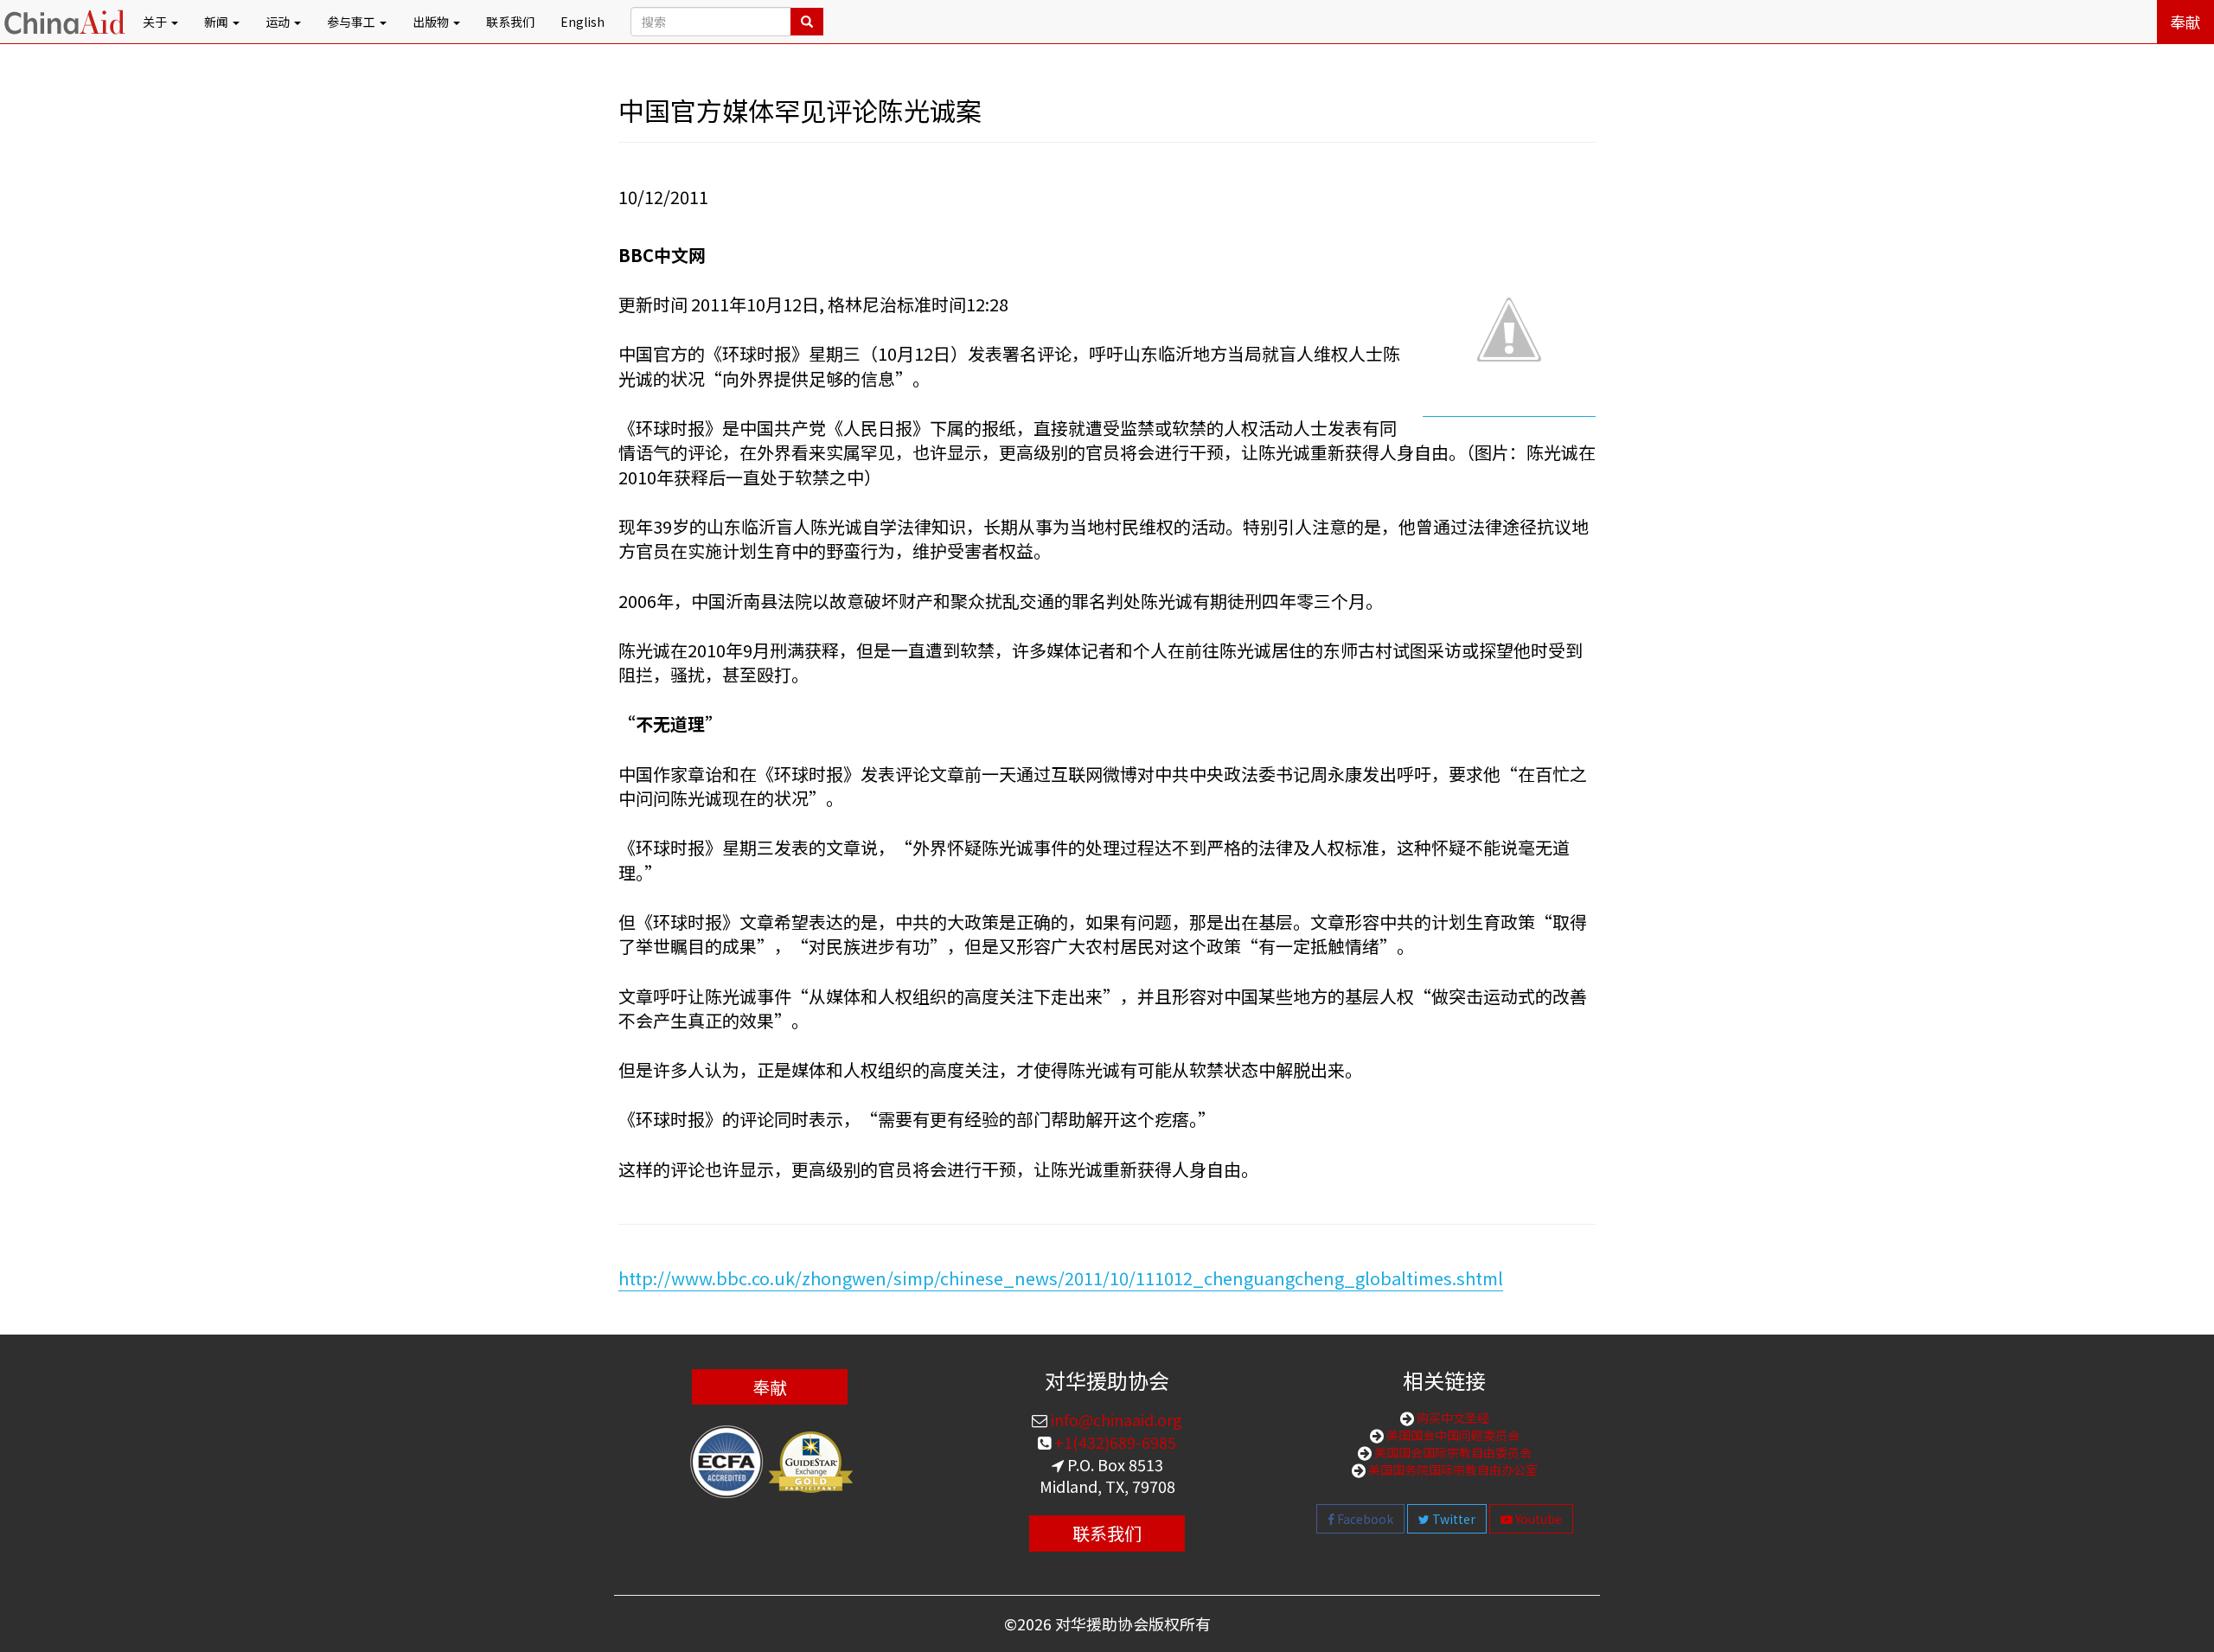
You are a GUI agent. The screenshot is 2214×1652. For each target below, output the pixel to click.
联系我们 (510, 22)
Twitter (1453, 1519)
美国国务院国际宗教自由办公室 (1452, 1470)
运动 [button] (279, 22)
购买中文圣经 (1452, 1418)
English (582, 22)
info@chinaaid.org (1115, 1419)
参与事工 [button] (352, 22)
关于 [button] (156, 22)
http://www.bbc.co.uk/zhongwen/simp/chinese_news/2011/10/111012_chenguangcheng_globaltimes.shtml (1061, 1278)
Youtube (1537, 1519)
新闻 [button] (218, 22)
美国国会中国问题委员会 (1452, 1435)
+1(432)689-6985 (1113, 1442)
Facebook (1364, 1519)
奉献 (2185, 22)
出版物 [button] (432, 22)
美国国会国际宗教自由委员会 (1452, 1452)
